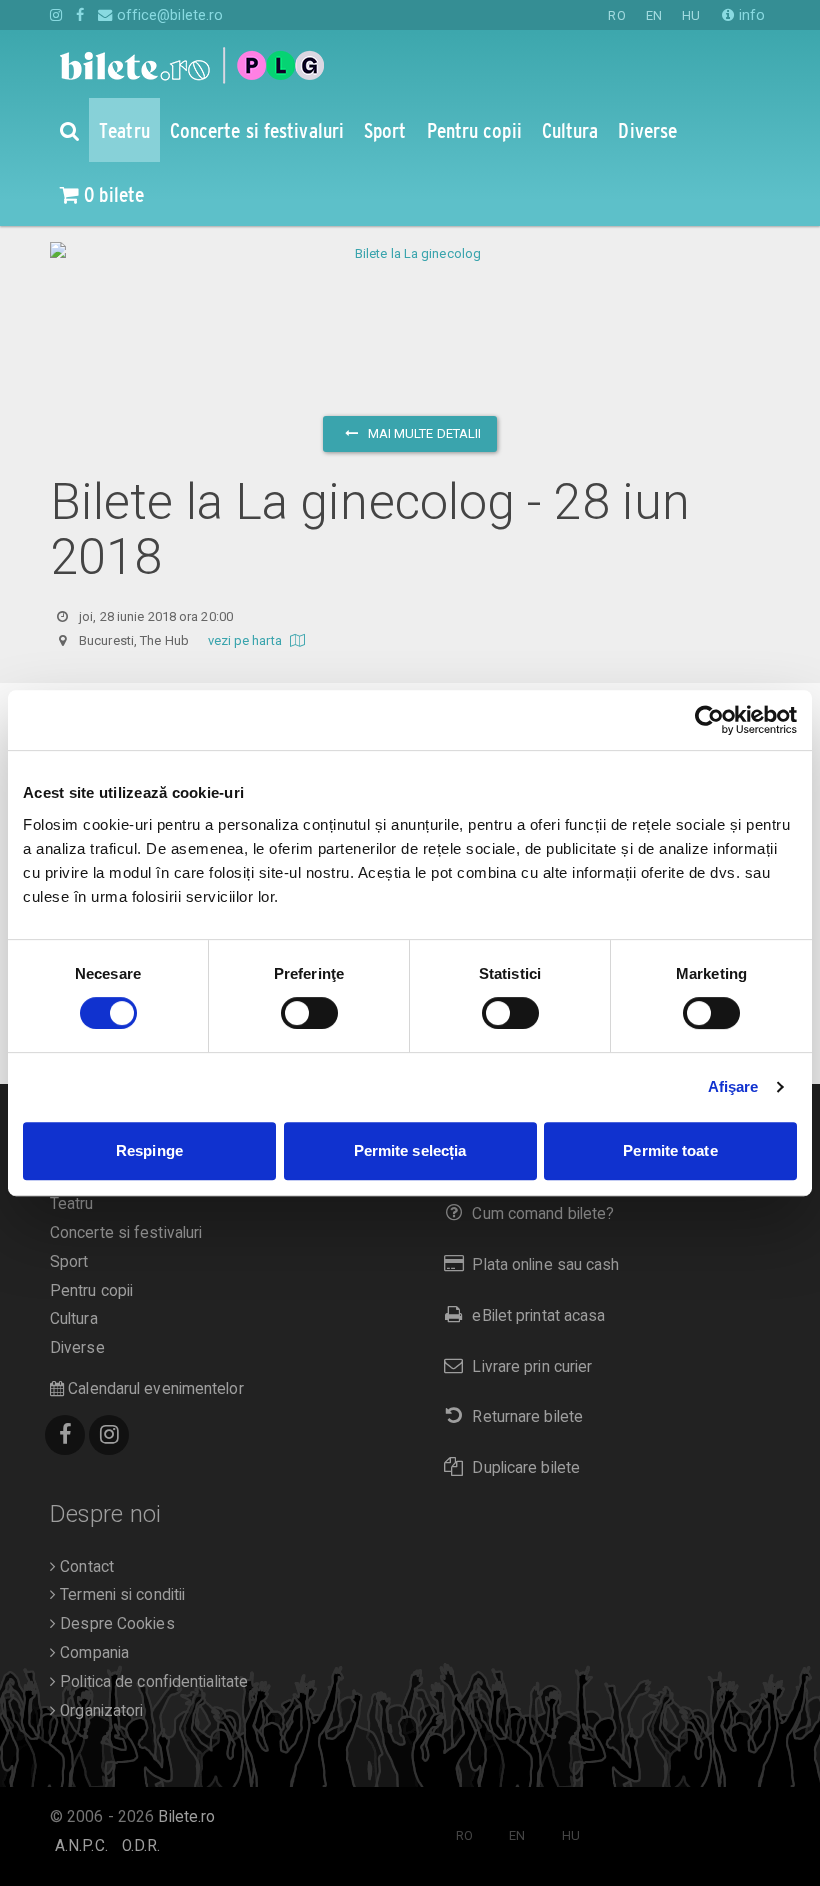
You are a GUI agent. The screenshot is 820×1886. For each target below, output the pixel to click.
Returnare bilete (527, 1417)
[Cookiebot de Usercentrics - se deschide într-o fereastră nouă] (709, 720)
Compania (92, 1653)
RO (616, 15)
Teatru (72, 1204)
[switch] (309, 1013)
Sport (69, 1262)
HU (691, 15)
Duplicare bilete (526, 1468)
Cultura (74, 1319)
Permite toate (670, 1150)
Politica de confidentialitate (152, 1682)
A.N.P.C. (81, 1846)
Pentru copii (91, 1291)
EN (654, 15)
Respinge (149, 1150)
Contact (85, 1567)
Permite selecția (410, 1150)
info (750, 15)
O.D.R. (141, 1846)
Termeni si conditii (120, 1595)
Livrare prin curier (532, 1367)
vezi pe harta (246, 640)
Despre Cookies (115, 1624)
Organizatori (99, 1711)
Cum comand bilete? (543, 1214)
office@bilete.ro (168, 15)
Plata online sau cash (545, 1265)
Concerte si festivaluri (126, 1233)
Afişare (733, 1086)
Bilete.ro (186, 1817)
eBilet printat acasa (538, 1316)
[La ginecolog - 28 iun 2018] (410, 254)
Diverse (77, 1348)
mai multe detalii (423, 433)
